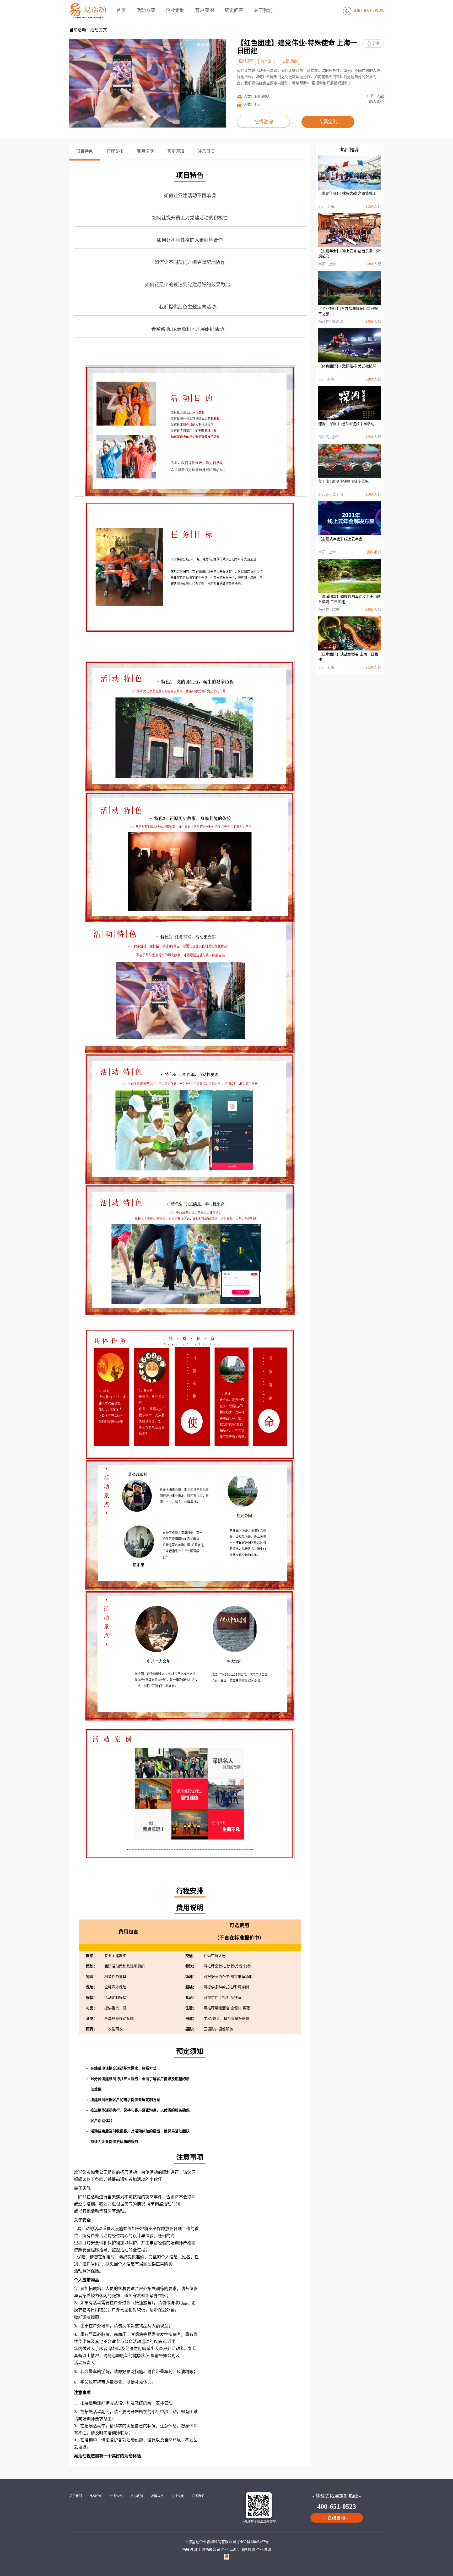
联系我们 (198, 2496)
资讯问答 (234, 10)
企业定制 (175, 10)
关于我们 (263, 10)
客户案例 (204, 10)
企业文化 (178, 2496)
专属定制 (328, 122)
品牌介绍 (96, 2496)
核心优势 (137, 2496)
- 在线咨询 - (337, 2518)
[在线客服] (443, 2022)
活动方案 (146, 10)
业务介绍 (116, 2496)
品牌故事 (157, 2496)
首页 (121, 10)
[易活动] (88, 19)
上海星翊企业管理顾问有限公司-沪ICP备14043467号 (227, 2542)
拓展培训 (190, 2550)
